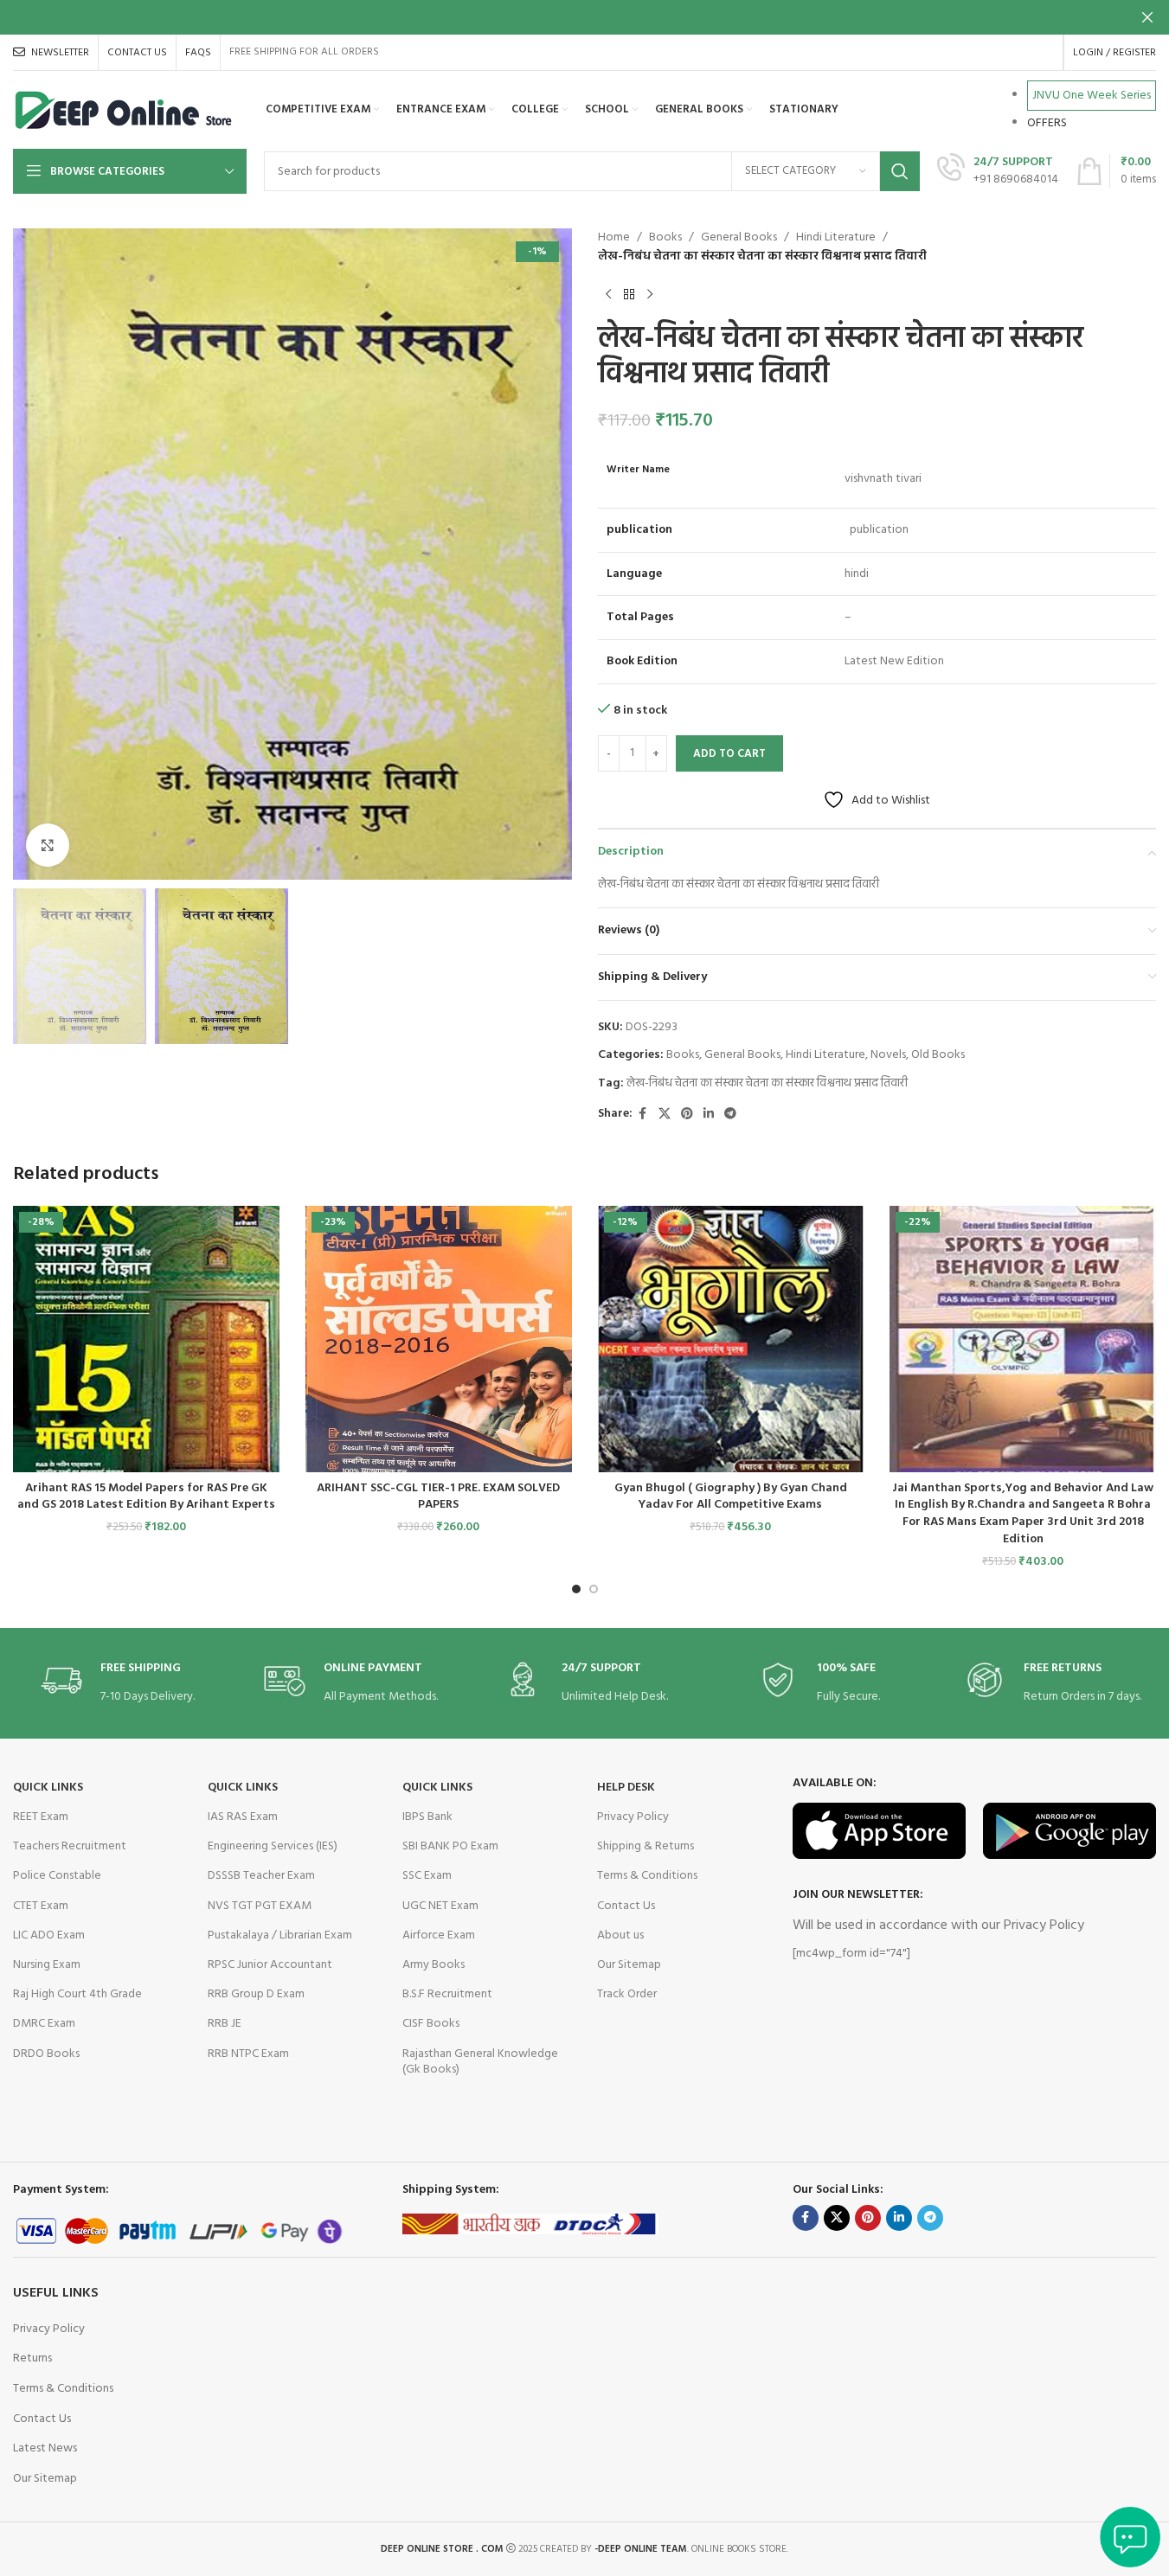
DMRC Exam (44, 2024)
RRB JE (225, 2024)
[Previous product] (608, 295)
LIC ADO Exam (49, 1935)
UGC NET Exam (440, 1906)
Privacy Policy (633, 1817)
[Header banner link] (584, 17)
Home (614, 238)
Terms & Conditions (647, 1876)
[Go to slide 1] (576, 1589)
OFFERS (1047, 123)
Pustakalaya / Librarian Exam (280, 1935)
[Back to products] (629, 295)
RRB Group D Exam (256, 1994)
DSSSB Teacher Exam (261, 1876)
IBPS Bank (427, 1817)
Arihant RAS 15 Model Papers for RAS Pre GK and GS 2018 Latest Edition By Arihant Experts (146, 1497)
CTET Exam (41, 1906)
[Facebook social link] (643, 1115)
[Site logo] (124, 110)
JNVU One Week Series (1092, 96)
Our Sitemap (629, 1965)
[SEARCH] (900, 171)
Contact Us (626, 1906)
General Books (739, 238)
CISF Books (431, 2024)
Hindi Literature (836, 238)
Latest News (45, 2448)
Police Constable (57, 1876)
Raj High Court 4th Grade (77, 1994)
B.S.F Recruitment (447, 1994)
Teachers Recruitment (70, 1846)
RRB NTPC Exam (248, 2054)
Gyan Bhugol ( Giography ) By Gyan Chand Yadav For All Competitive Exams (731, 1497)
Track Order (627, 1994)
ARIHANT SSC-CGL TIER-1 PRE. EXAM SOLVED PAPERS (438, 1497)
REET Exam (41, 1817)
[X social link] (665, 1115)
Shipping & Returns (646, 1846)
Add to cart (729, 754)
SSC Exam (427, 1876)
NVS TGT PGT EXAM (260, 1906)
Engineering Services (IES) (273, 1846)
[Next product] (650, 295)
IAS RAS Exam (243, 1817)
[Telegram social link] (730, 1115)
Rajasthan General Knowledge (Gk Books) (480, 2062)
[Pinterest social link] (687, 1115)
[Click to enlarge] (48, 845)
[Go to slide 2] (594, 1589)
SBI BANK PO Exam (450, 1846)
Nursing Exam (47, 1965)
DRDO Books (46, 2054)
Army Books (434, 1965)
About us (620, 1935)
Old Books (938, 1055)
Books (665, 238)
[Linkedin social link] (709, 1115)
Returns (32, 2358)
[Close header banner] (1147, 17)
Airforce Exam (439, 1935)
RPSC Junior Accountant (270, 1965)
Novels (888, 1055)
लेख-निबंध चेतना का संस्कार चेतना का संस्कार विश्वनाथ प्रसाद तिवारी (767, 1083)
